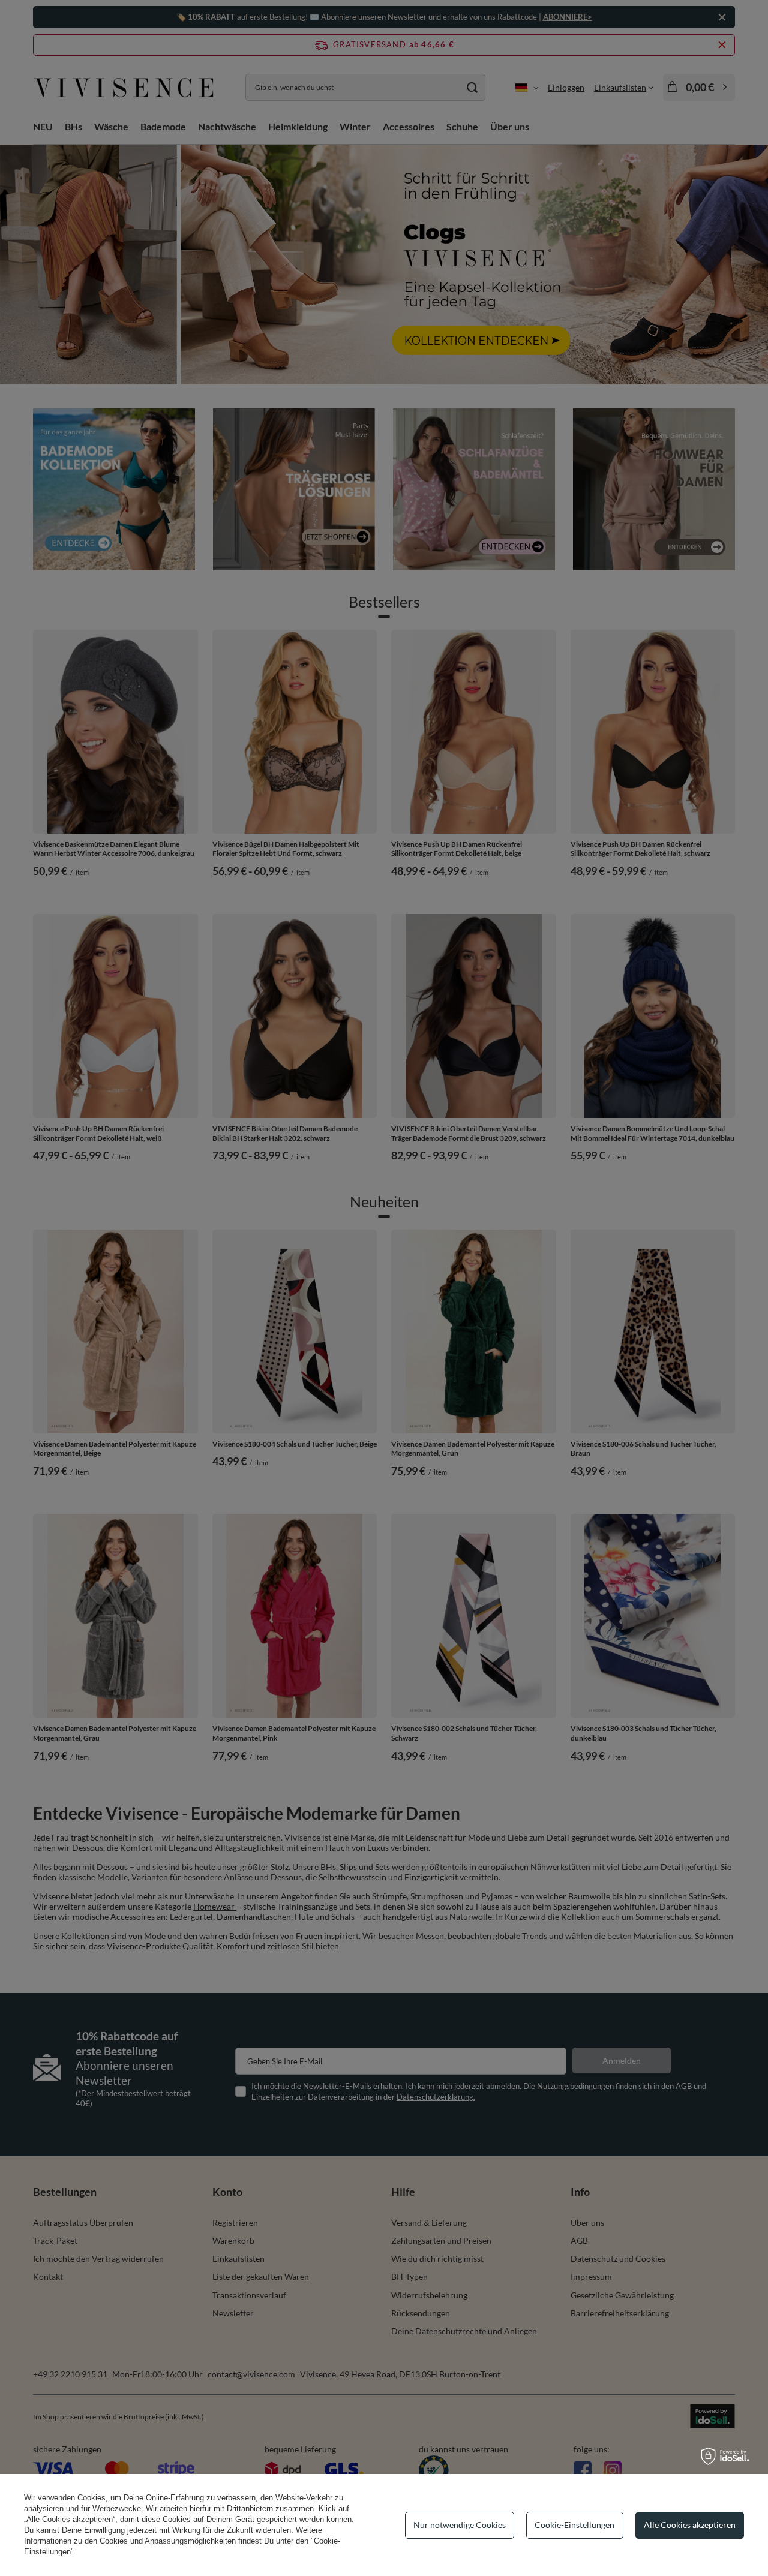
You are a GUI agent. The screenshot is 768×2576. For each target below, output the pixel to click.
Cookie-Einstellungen (574, 2525)
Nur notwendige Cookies (460, 2525)
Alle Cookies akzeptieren (690, 2525)
